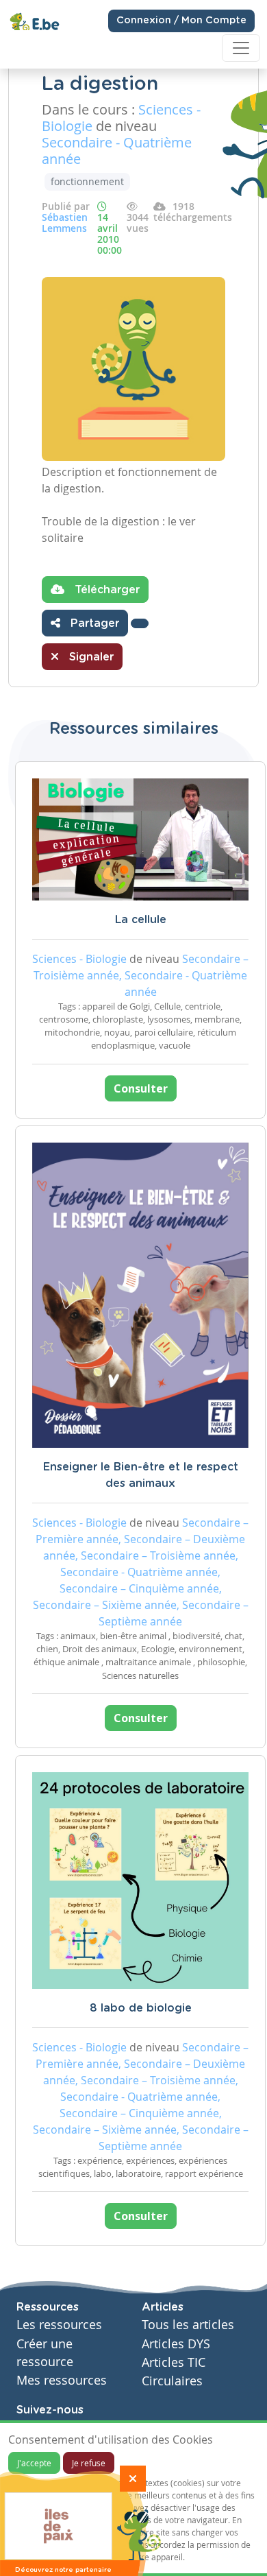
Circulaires (172, 2381)
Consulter (141, 1088)
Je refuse (89, 2463)
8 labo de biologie (141, 2008)
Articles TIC (174, 2362)
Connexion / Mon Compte (181, 21)
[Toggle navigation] (241, 48)
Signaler (90, 657)
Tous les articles (188, 2325)
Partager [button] (93, 623)
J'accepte (34, 2463)
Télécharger (105, 590)
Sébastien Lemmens (65, 223)
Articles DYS (176, 2344)
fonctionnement (87, 181)
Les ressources (59, 2325)
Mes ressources (62, 2380)
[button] (140, 623)
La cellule (141, 920)
